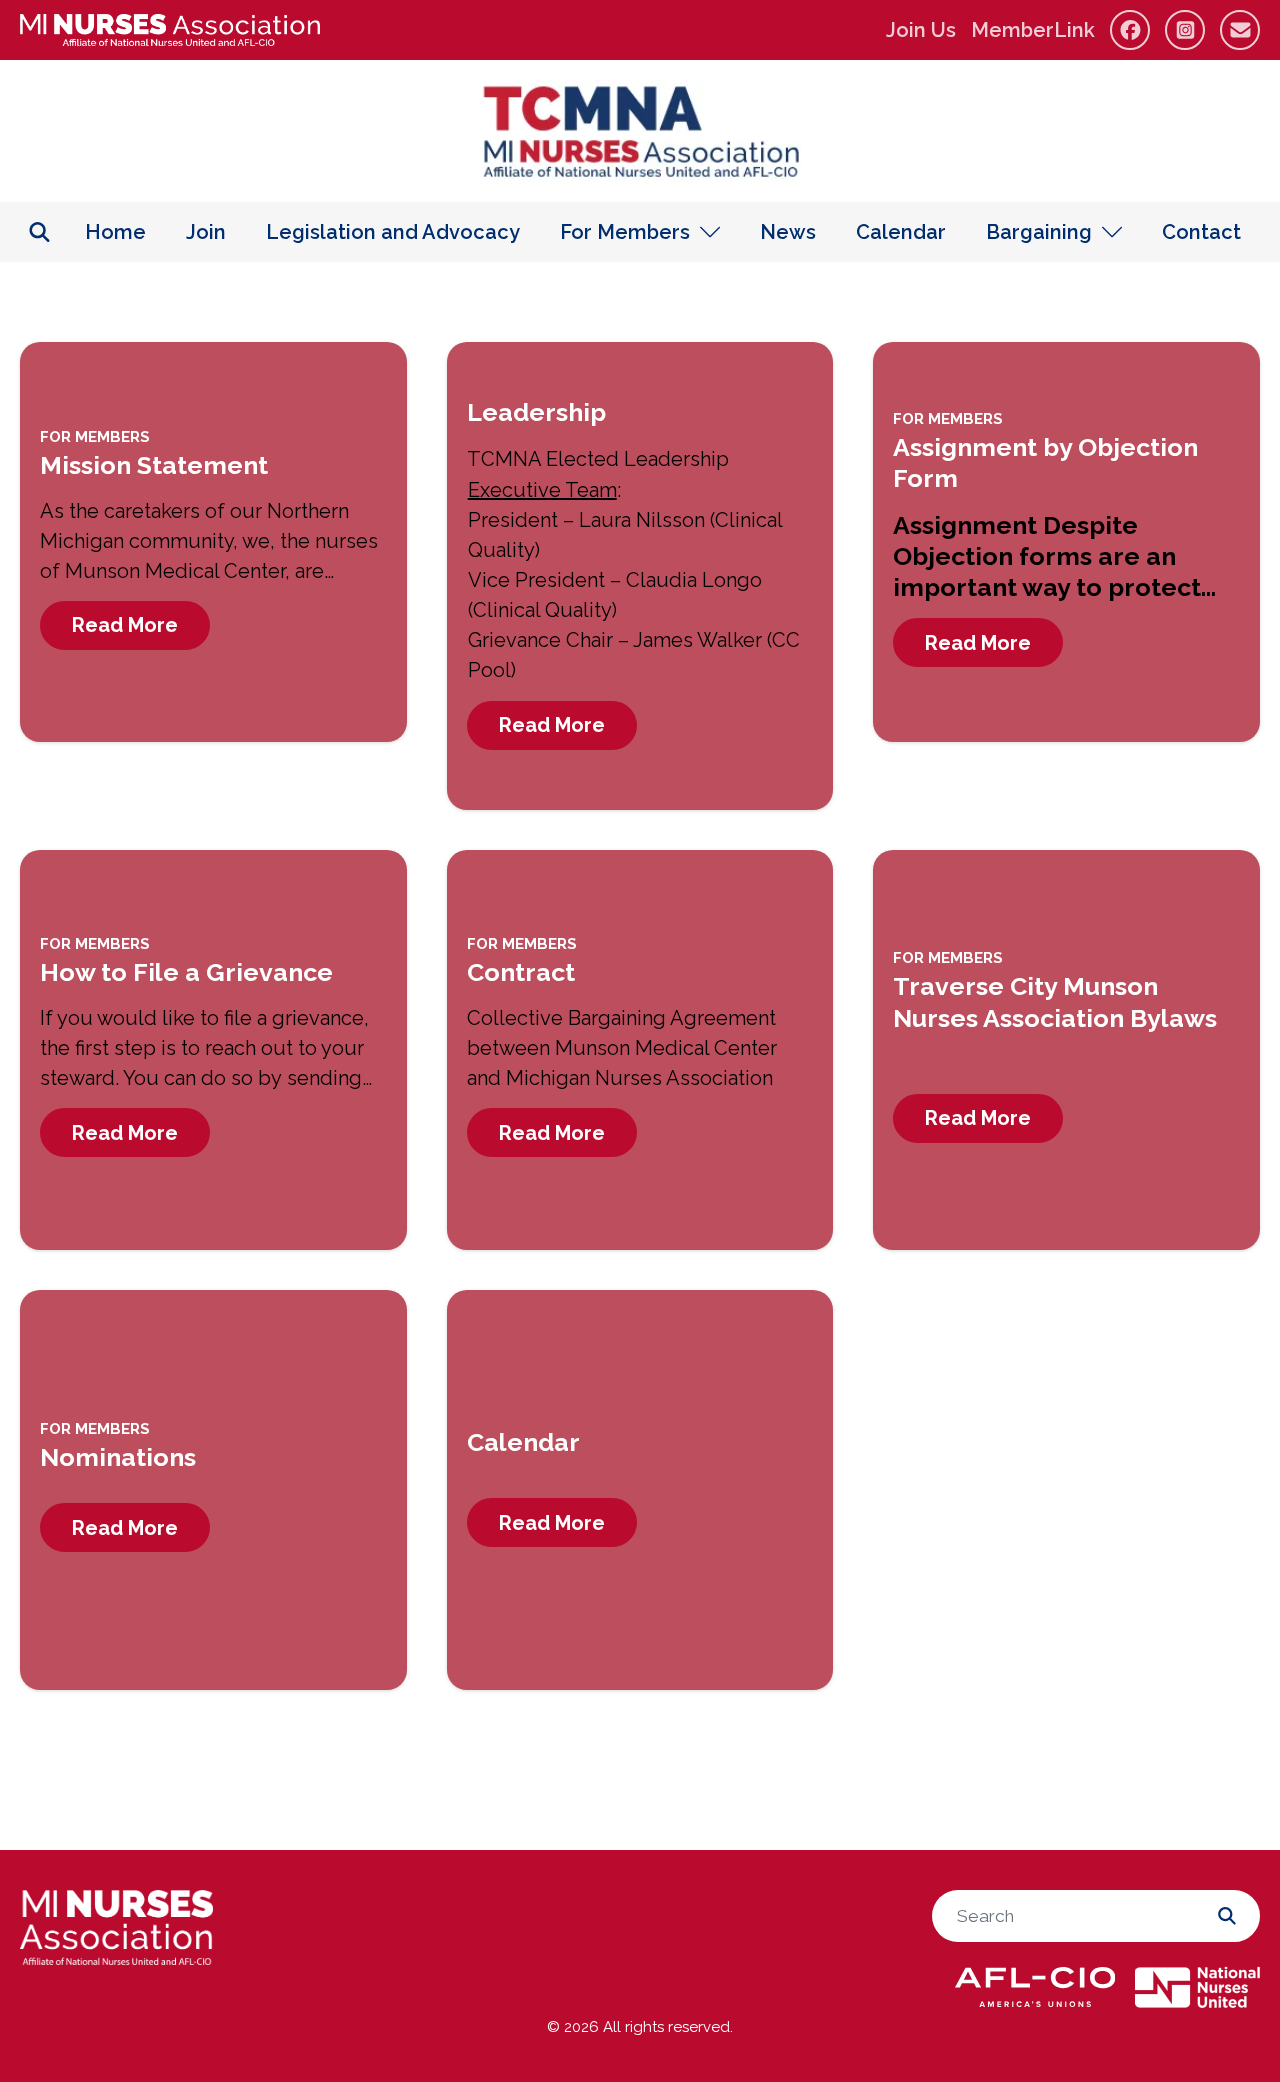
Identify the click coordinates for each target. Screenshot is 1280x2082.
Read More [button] (125, 625)
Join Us (921, 30)
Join (206, 232)
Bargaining (1039, 232)
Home (115, 232)
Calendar (901, 232)
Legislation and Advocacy (393, 232)
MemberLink (1033, 30)
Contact (1201, 232)
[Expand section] (710, 232)
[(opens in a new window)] (170, 30)
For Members (625, 232)
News (788, 232)
